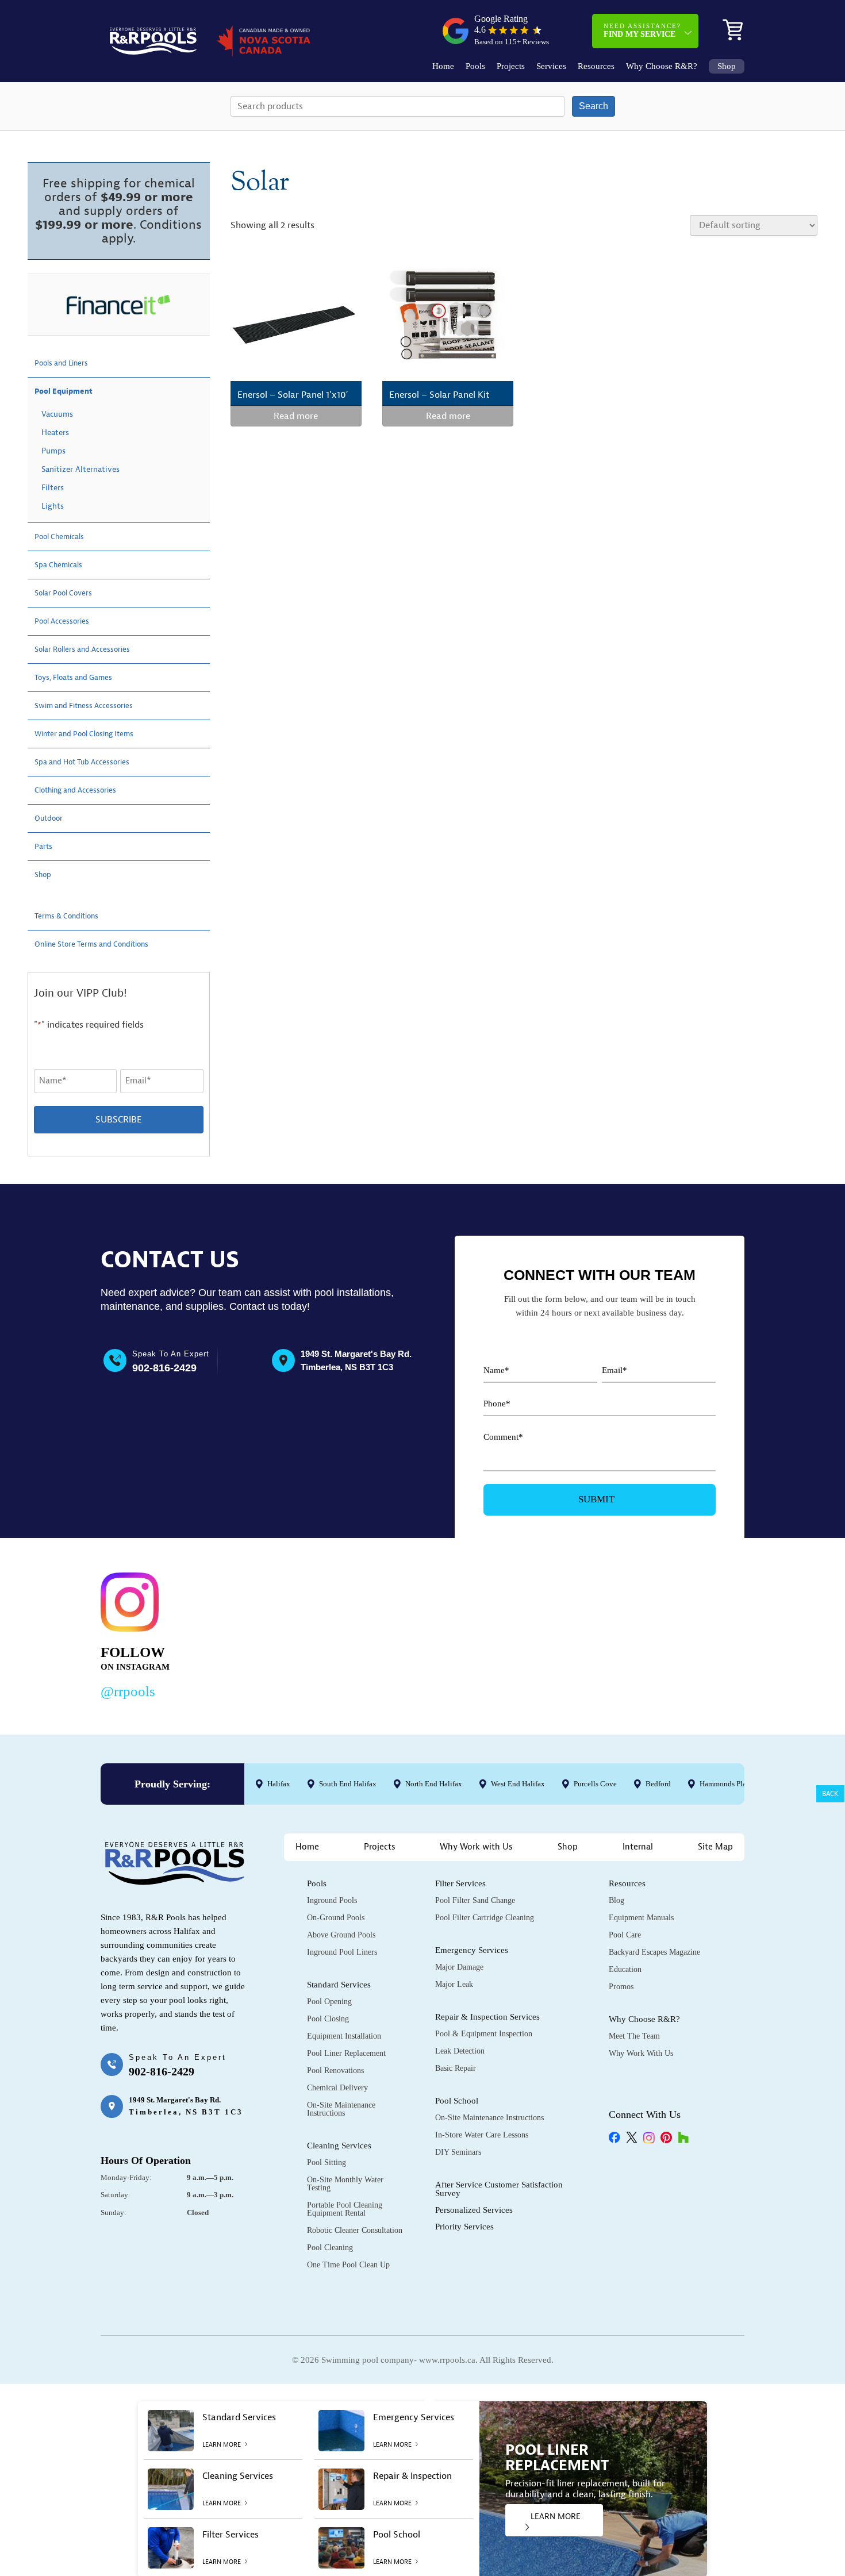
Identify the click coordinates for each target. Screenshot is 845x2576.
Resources (596, 66)
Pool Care (625, 1935)
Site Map (715, 1847)
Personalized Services (474, 2210)
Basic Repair (456, 2068)
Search (594, 106)
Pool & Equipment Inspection (484, 2034)
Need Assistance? (642, 30)
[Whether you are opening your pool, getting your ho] (540, 1633)
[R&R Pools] (153, 41)
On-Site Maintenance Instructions (341, 2109)
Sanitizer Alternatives (80, 469)
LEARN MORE (556, 2517)
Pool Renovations (335, 2071)
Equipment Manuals (641, 1918)
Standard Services (339, 1985)
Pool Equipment (70, 391)
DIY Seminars (458, 2152)
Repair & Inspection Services (487, 2017)
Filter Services (460, 1883)
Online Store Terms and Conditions (105, 944)
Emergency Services (472, 1950)
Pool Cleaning (330, 2248)
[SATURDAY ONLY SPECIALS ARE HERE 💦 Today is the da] (402, 1633)
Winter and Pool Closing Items (95, 734)
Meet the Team (634, 2036)
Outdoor (52, 818)
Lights (53, 506)
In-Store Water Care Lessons (482, 2135)
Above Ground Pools (341, 1935)
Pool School (457, 2101)
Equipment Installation (344, 2036)
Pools (475, 66)
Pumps (53, 451)
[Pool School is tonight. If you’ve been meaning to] (679, 1633)
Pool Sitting (327, 2162)
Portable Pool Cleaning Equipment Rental (345, 2209)
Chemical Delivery (337, 2088)
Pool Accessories (68, 621)
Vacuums (57, 414)
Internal (638, 1847)
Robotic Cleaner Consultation (355, 2230)
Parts (45, 847)
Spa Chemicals (64, 565)
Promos (621, 1987)
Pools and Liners (68, 363)
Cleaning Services (339, 2146)
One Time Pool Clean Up (348, 2265)
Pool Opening (329, 2002)
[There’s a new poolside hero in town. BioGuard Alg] (264, 1633)
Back (830, 1794)
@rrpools (128, 1691)
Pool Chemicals (65, 537)
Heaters (55, 432)
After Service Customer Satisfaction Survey (499, 2189)
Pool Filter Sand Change (475, 1900)
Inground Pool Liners (342, 1952)
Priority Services (464, 2227)
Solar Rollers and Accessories (93, 649)
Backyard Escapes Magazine (654, 1952)
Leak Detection (460, 2051)
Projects (511, 66)
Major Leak (454, 1984)
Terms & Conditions (74, 916)
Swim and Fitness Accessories (94, 706)
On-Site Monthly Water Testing (345, 2184)
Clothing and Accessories (84, 790)
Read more (296, 416)
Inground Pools (332, 1900)
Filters (53, 488)
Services (551, 66)
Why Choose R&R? (662, 66)
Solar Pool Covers (70, 593)
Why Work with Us (476, 1847)
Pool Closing (328, 2019)
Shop (727, 66)
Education (625, 1969)
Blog (617, 1900)
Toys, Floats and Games (82, 678)
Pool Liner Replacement (346, 2053)
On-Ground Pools (336, 1918)
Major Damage (459, 1967)
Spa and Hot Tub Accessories (93, 762)
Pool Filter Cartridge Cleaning (485, 1918)
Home (443, 66)
